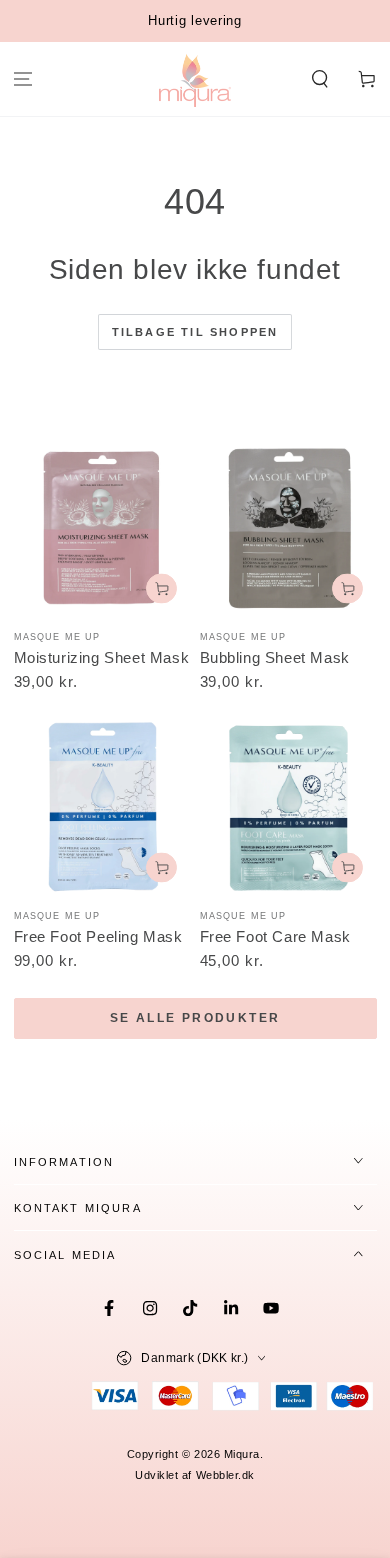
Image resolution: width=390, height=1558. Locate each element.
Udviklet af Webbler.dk (195, 1475)
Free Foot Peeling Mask (98, 936)
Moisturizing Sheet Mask (102, 657)
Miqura (242, 1454)
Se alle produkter (195, 1018)
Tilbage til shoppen (195, 332)
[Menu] (23, 79)
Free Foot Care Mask (275, 936)
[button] (319, 79)
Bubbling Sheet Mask (275, 657)
